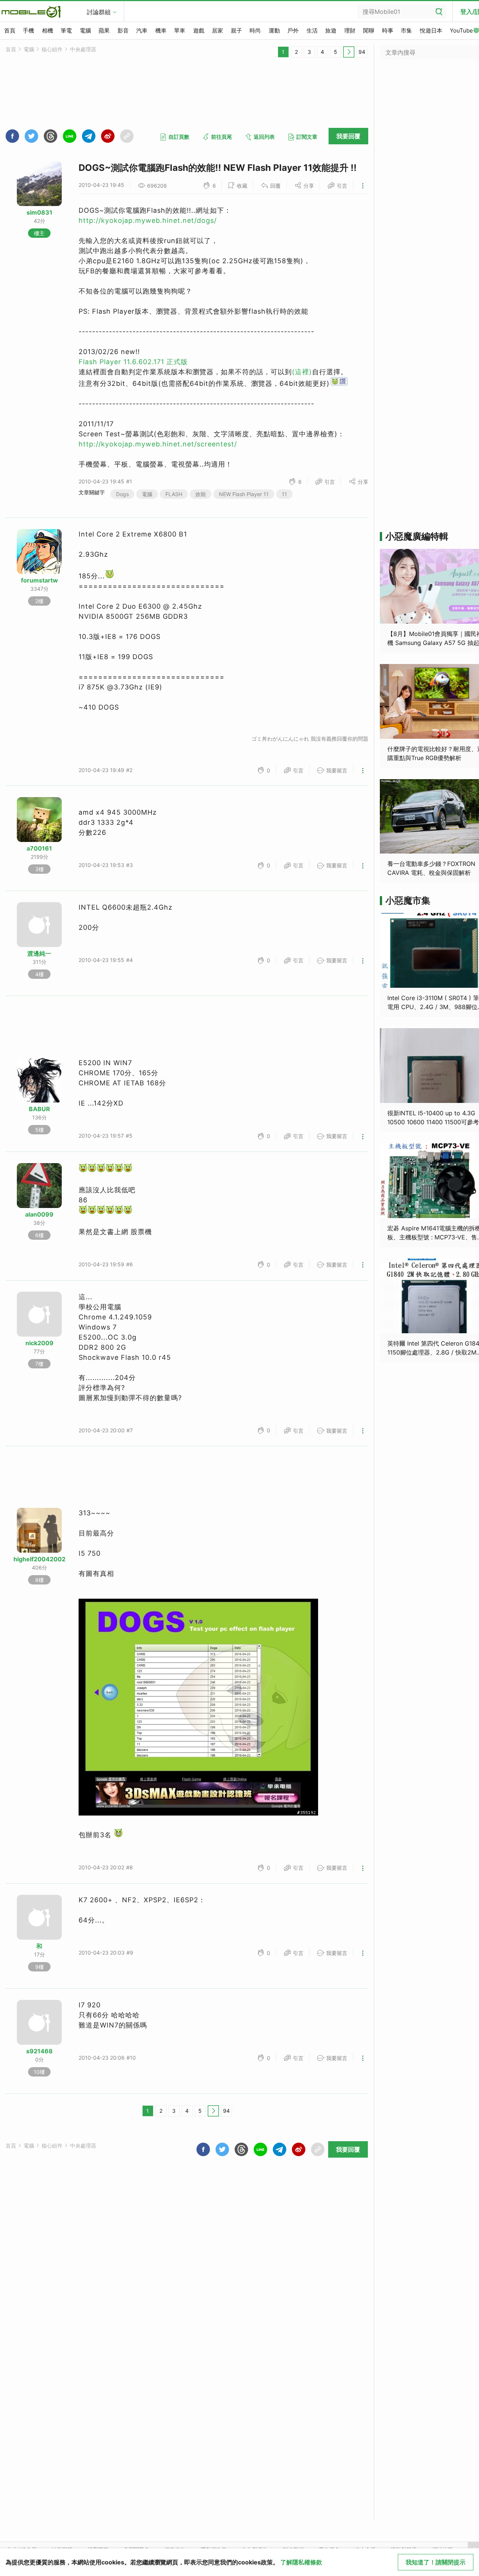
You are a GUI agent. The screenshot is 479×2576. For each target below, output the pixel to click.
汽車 (142, 30)
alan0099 (39, 1214)
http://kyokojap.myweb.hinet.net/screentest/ (158, 444)
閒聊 (369, 30)
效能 (201, 494)
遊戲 (199, 30)
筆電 (66, 30)
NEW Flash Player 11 (244, 494)
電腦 (85, 30)
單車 (180, 30)
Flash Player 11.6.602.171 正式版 (133, 362)
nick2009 (39, 1343)
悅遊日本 (431, 30)
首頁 (10, 30)
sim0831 (39, 212)
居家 (217, 30)
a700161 (39, 848)
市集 (406, 30)
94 (362, 52)
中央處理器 (83, 49)
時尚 (255, 30)
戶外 (293, 30)
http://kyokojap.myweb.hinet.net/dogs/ (148, 220)
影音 (123, 30)
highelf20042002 (39, 1559)
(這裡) (302, 372)
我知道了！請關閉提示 (436, 2562)
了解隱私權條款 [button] (301, 2562)
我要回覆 (348, 136)
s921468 (39, 2051)
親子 (237, 30)
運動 (274, 30)
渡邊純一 (39, 953)
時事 (388, 30)
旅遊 (331, 30)
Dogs (122, 494)
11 (284, 494)
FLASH (174, 494)
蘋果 (104, 30)
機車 (161, 30)
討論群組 (99, 12)
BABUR (39, 1109)
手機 (28, 30)
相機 (48, 30)
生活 (312, 30)
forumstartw (39, 580)
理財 (350, 30)
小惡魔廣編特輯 (417, 536)
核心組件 (52, 49)
